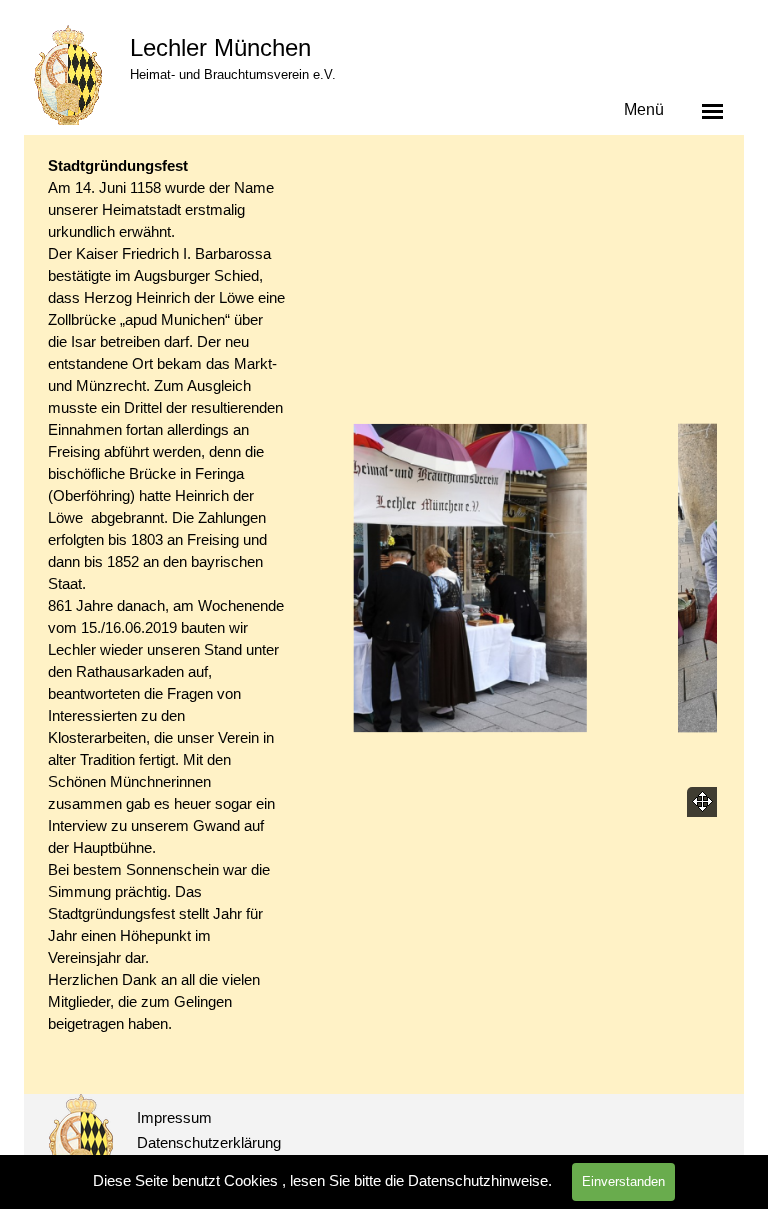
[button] (471, 578)
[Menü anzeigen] (713, 111)
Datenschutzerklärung (209, 1143)
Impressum (174, 1118)
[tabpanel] (166, 617)
